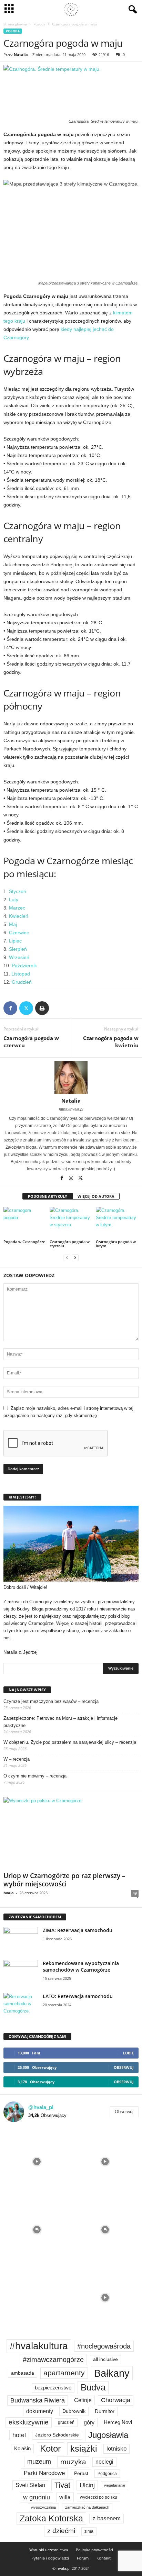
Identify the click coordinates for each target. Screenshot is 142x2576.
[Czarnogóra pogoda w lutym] (117, 1223)
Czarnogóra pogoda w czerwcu (31, 1042)
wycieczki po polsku (99, 2497)
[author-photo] (71, 1078)
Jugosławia (108, 2435)
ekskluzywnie (29, 2422)
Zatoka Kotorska (51, 2518)
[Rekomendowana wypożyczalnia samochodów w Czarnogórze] (21, 1973)
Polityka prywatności (94, 2550)
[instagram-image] (37, 2161)
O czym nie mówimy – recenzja (35, 1776)
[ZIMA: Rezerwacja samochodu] (21, 1940)
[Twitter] (26, 1008)
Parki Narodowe (44, 2473)
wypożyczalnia (43, 2507)
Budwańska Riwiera (38, 2400)
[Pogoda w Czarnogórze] (25, 1223)
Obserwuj (124, 2067)
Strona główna (15, 24)
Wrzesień (19, 957)
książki (84, 2449)
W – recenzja (17, 1759)
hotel (19, 2435)
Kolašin (22, 2448)
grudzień (66, 2422)
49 (135, 1893)
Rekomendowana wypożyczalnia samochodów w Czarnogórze (81, 1966)
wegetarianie (115, 2485)
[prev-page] (67, 1257)
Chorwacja (116, 2400)
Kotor (50, 2449)
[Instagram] (72, 1179)
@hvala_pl (41, 2107)
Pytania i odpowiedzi (50, 2558)
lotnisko (116, 2449)
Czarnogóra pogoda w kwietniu (111, 1042)
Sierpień (18, 949)
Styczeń (18, 891)
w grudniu (37, 2497)
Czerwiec (19, 933)
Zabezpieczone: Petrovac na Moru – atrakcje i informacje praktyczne (60, 1722)
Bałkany (112, 2373)
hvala (9, 1893)
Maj (13, 924)
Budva (93, 2387)
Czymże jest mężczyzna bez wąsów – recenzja (51, 1701)
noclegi (104, 2462)
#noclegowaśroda (104, 2346)
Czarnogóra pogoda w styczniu (70, 1244)
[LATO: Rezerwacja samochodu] (21, 2006)
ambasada (23, 2373)
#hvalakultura (39, 2346)
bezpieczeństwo (53, 2388)
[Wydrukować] (42, 1008)
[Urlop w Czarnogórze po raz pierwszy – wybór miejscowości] (71, 1833)
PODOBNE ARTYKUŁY (48, 1196)
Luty (14, 900)
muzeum (39, 2462)
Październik (24, 966)
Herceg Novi (118, 2422)
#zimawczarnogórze (53, 2360)
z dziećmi (61, 2531)
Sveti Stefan (30, 2485)
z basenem (106, 2518)
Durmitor (105, 2411)
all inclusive (105, 2359)
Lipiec (15, 941)
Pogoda (39, 24)
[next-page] (75, 1257)
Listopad (21, 974)
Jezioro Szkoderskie (57, 2435)
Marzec (17, 908)
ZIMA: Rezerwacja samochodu (78, 1930)
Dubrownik (74, 2411)
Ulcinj (87, 2485)
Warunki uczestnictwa (49, 2550)
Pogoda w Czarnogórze (24, 1242)
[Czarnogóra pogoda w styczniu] (71, 1223)
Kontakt (104, 2558)
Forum (83, 2558)
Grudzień (22, 982)
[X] (80, 1179)
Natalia (21, 54)
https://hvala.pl (71, 1109)
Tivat (62, 2485)
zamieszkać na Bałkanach (87, 2507)
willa (65, 2497)
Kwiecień (19, 916)
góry (89, 2423)
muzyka (73, 2462)
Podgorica (107, 2474)
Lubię (128, 2053)
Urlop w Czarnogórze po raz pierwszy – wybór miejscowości (64, 1880)
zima (89, 2531)
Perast (81, 2473)
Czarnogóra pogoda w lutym (116, 1244)
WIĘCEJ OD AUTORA (96, 1196)
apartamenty (64, 2373)
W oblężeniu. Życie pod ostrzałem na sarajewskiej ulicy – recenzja (70, 1742)
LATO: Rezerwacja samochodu (78, 1996)
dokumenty (40, 2411)
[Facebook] (10, 1008)
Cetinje (83, 2400)
